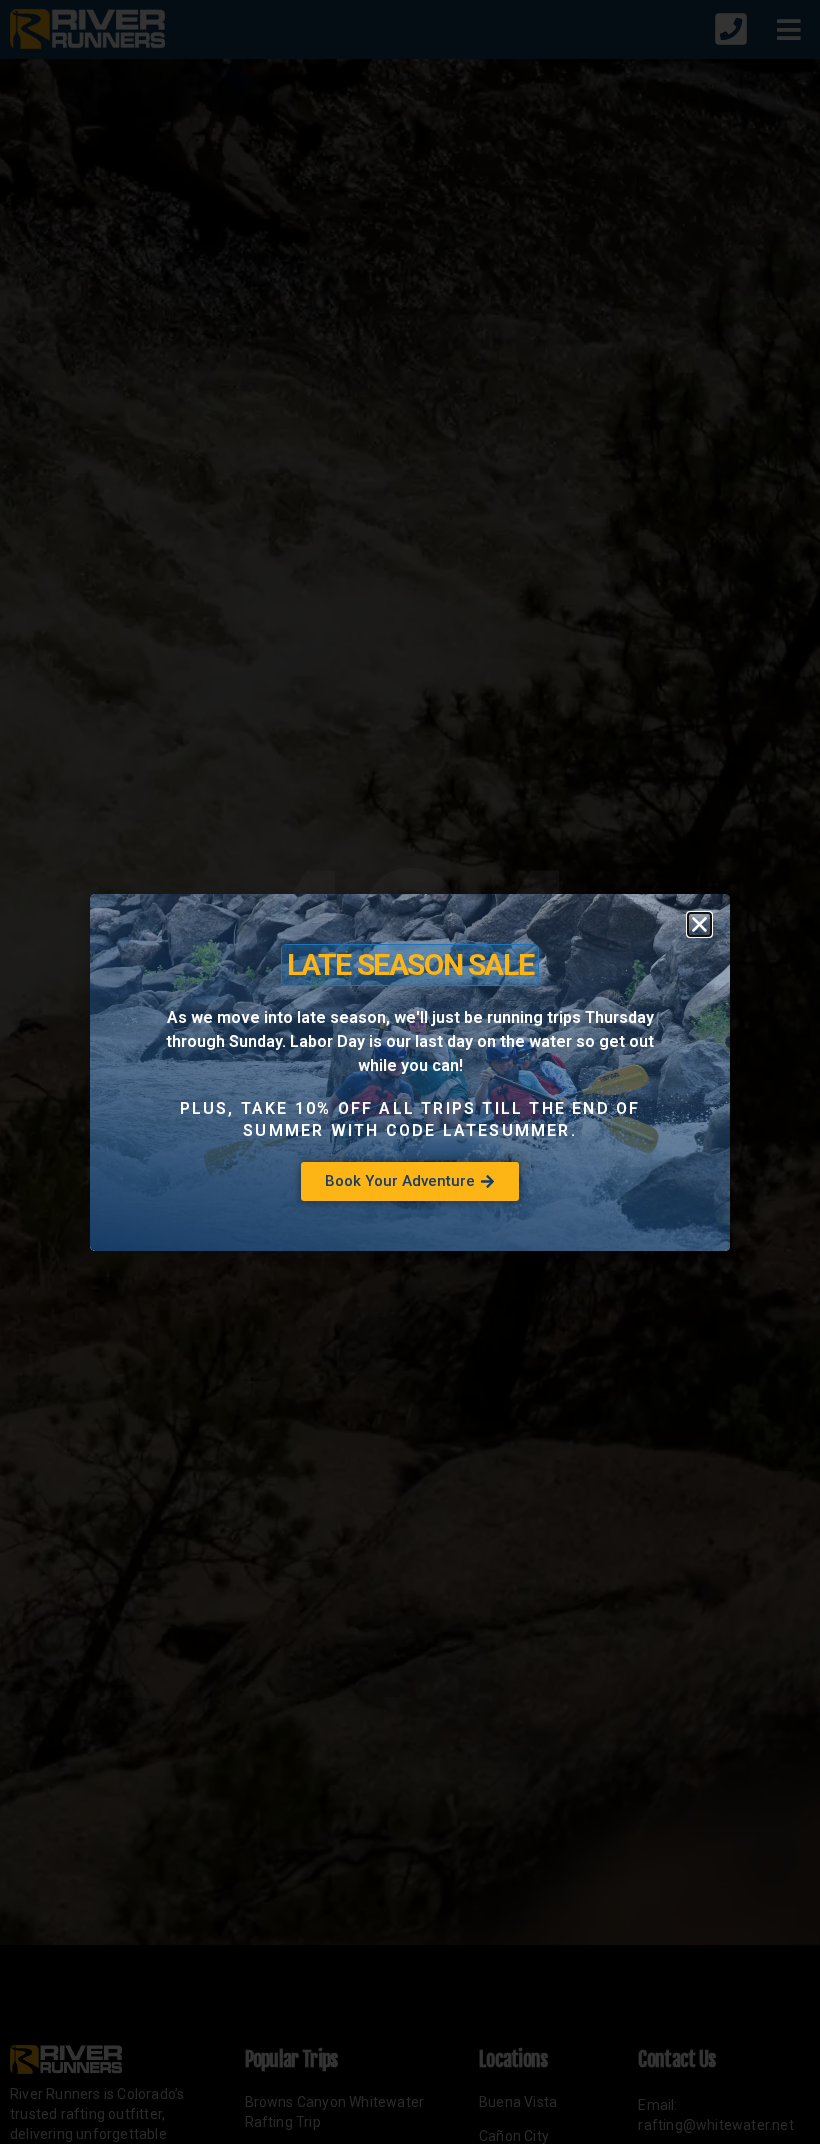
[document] (410, 1072)
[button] (699, 924)
